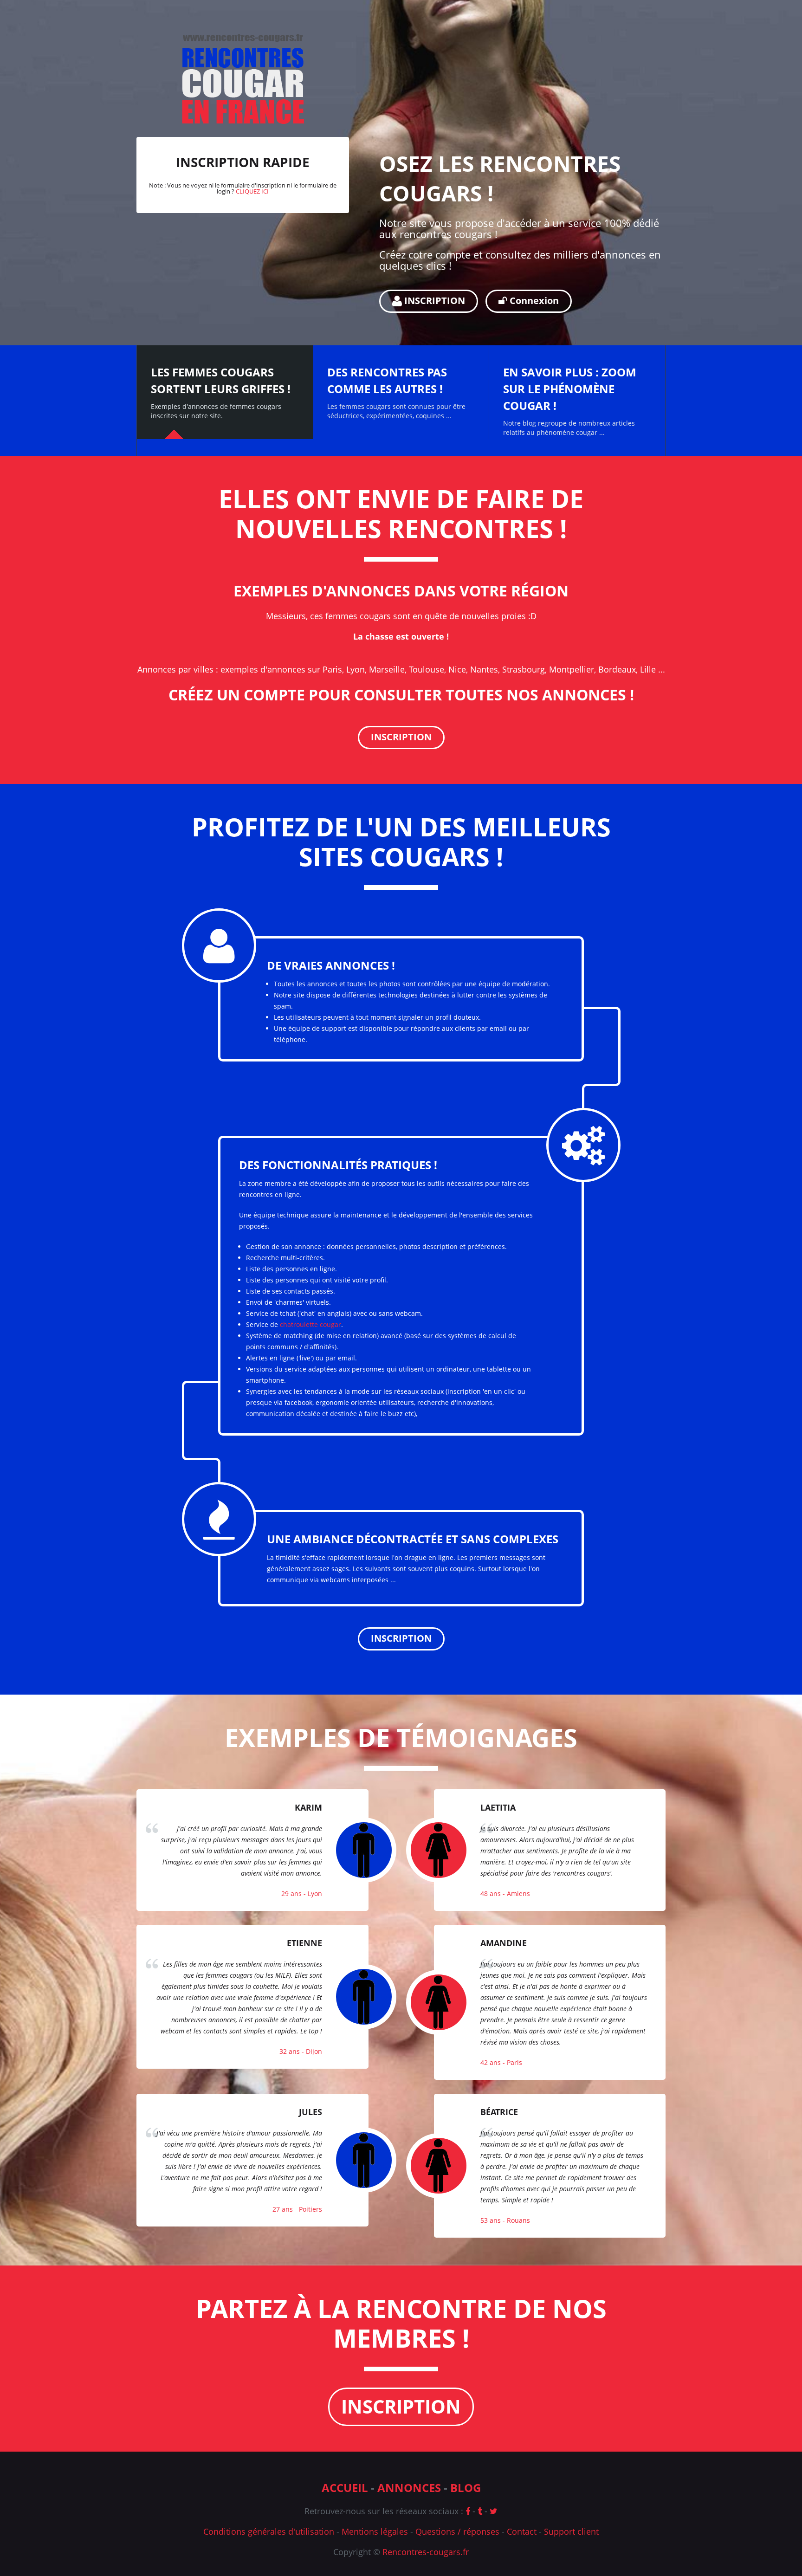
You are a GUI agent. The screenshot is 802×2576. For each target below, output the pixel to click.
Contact (522, 2531)
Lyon (356, 669)
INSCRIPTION (433, 301)
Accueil (345, 2488)
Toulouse (427, 669)
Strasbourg (524, 669)
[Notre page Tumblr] (480, 2511)
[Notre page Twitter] (494, 2511)
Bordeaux (617, 669)
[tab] (225, 392)
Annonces (409, 2488)
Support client (571, 2531)
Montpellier (572, 669)
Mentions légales (375, 2531)
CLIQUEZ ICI (252, 191)
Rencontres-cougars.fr (426, 2552)
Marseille (387, 669)
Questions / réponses (457, 2531)
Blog (466, 2488)
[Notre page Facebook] (468, 2511)
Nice (457, 669)
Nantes (484, 669)
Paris (332, 669)
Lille (648, 669)
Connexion (533, 301)
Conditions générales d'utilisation (269, 2531)
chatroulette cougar (310, 1324)
